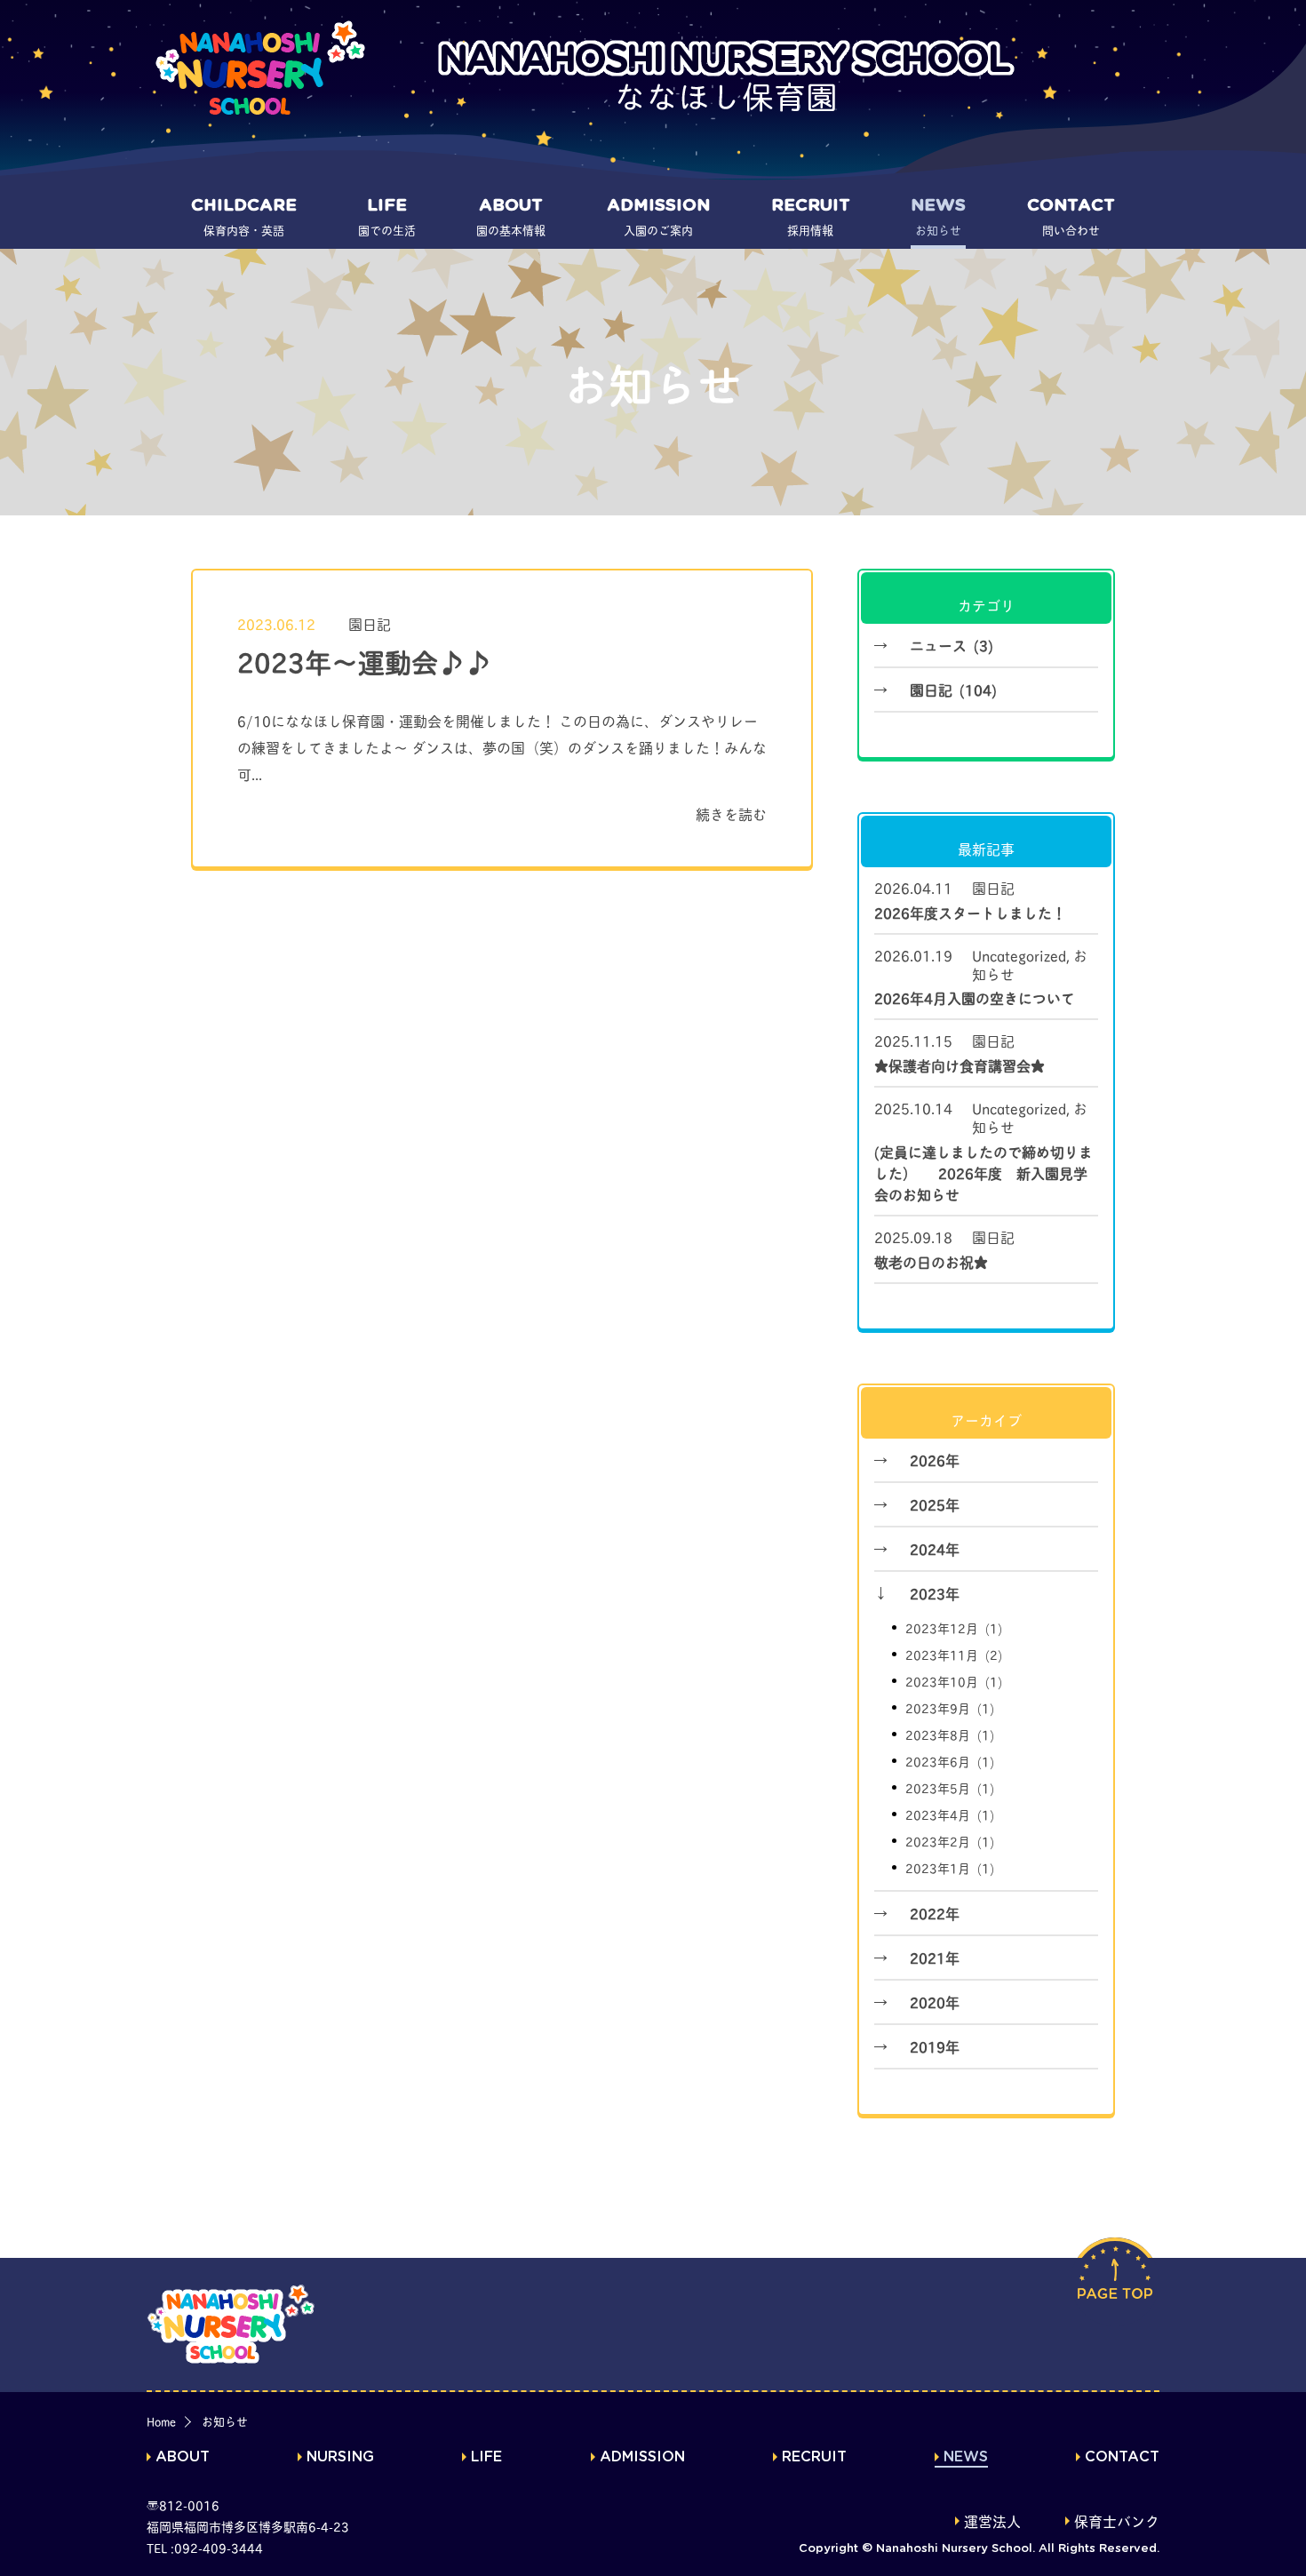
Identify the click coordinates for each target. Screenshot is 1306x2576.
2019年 (935, 2046)
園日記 (370, 623)
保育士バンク (1117, 2523)
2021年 (935, 1957)
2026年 (935, 1459)
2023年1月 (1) (950, 1867)
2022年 (935, 1913)
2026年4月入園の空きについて (975, 997)
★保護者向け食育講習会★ (960, 1065)
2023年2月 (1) (950, 1841)
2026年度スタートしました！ (970, 912)
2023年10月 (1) (954, 1681)
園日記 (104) (953, 689)
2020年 (935, 2002)
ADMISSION (642, 2457)
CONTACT (1122, 2457)
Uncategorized (1019, 955)
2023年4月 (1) (950, 1814)
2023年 (935, 1593)
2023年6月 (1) (950, 1761)
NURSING (340, 2457)
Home (161, 2420)
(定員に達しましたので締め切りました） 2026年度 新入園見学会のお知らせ (983, 1172)
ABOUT (183, 2457)
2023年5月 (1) (950, 1787)
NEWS (966, 2457)
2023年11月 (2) (954, 1654)
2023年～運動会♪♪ (364, 660)
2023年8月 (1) (950, 1734)
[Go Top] (1115, 2301)
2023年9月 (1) (950, 1707)
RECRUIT (814, 2457)
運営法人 (992, 2523)
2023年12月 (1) (954, 1627)
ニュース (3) (952, 645)
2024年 (935, 1548)
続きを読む (731, 813)
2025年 (935, 1504)
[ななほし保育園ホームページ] (262, 68)
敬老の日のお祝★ (931, 1261)
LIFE (486, 2457)
